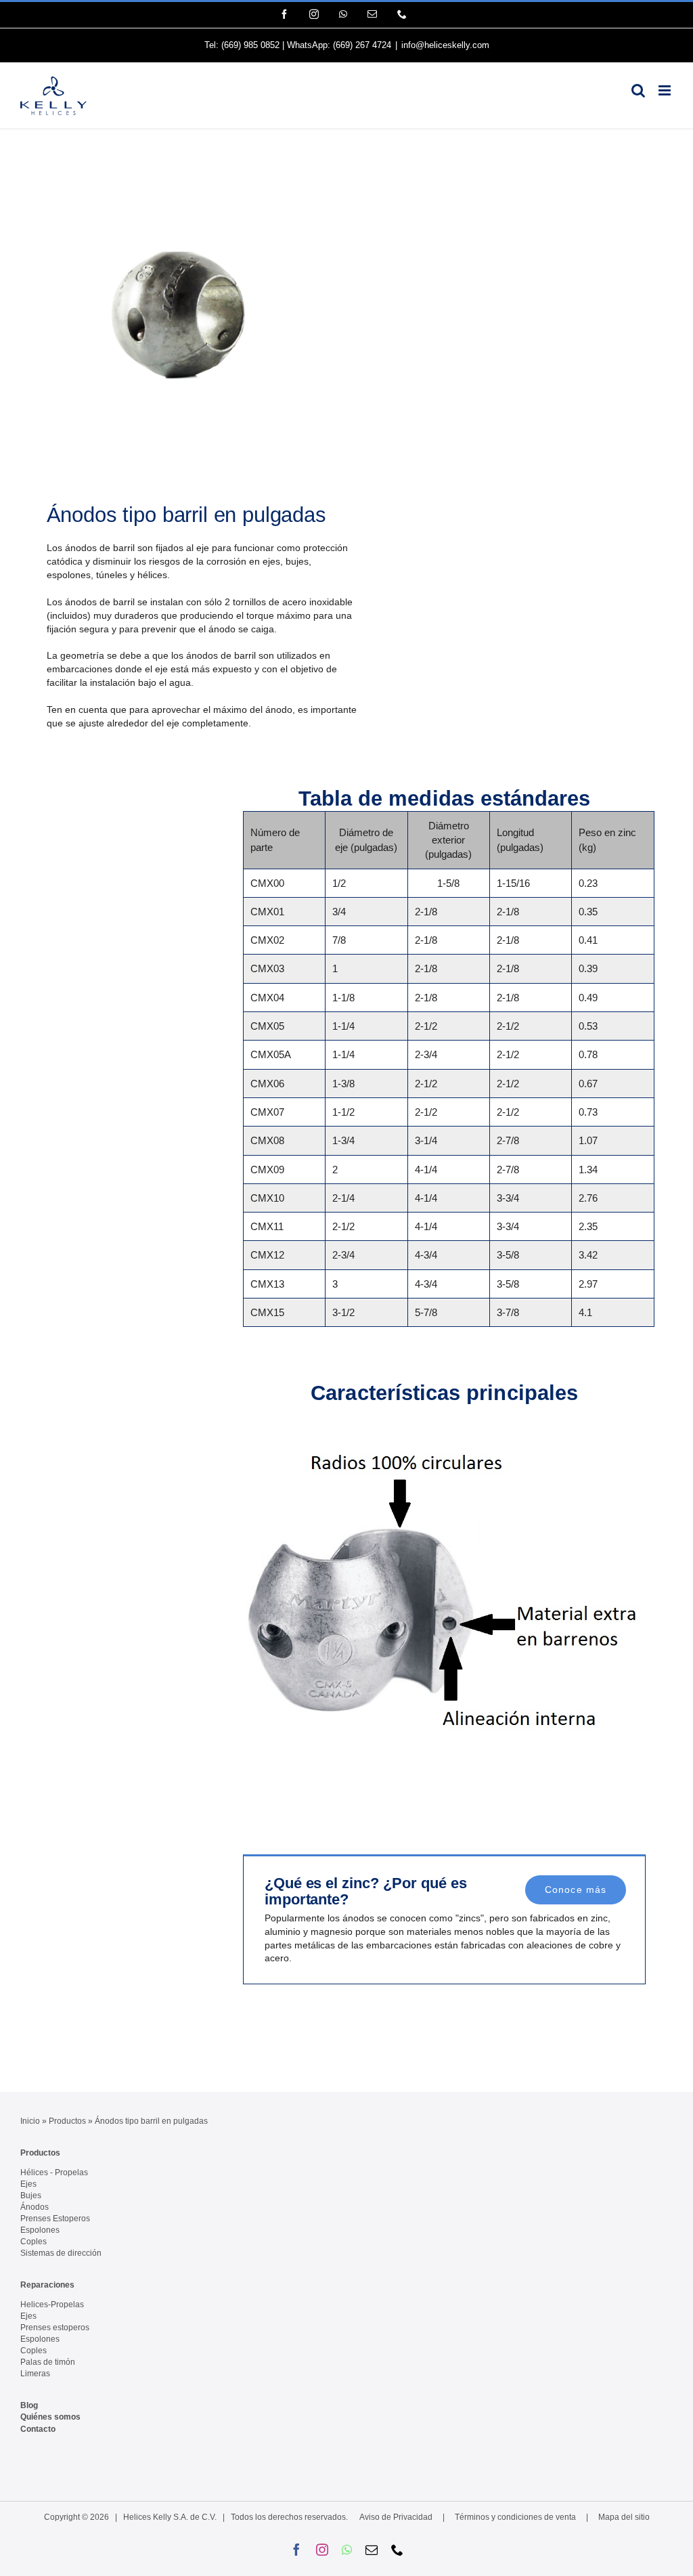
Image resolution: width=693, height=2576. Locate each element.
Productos (67, 2121)
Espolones (40, 2230)
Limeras (35, 2374)
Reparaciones (47, 2285)
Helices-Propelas (52, 2305)
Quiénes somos (50, 2417)
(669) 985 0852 (250, 45)
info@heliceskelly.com (445, 45)
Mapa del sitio (624, 2517)
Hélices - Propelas (54, 2173)
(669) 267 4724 (362, 45)
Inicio (30, 2121)
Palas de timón (48, 2362)
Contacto (38, 2429)
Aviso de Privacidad (396, 2517)
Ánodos (35, 2207)
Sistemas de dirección (61, 2253)
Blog (29, 2405)
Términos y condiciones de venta (515, 2517)
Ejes (28, 2184)
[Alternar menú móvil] (666, 90)
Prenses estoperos (55, 2328)
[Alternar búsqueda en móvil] (638, 90)
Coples (33, 2242)
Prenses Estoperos (55, 2219)
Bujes (31, 2196)
